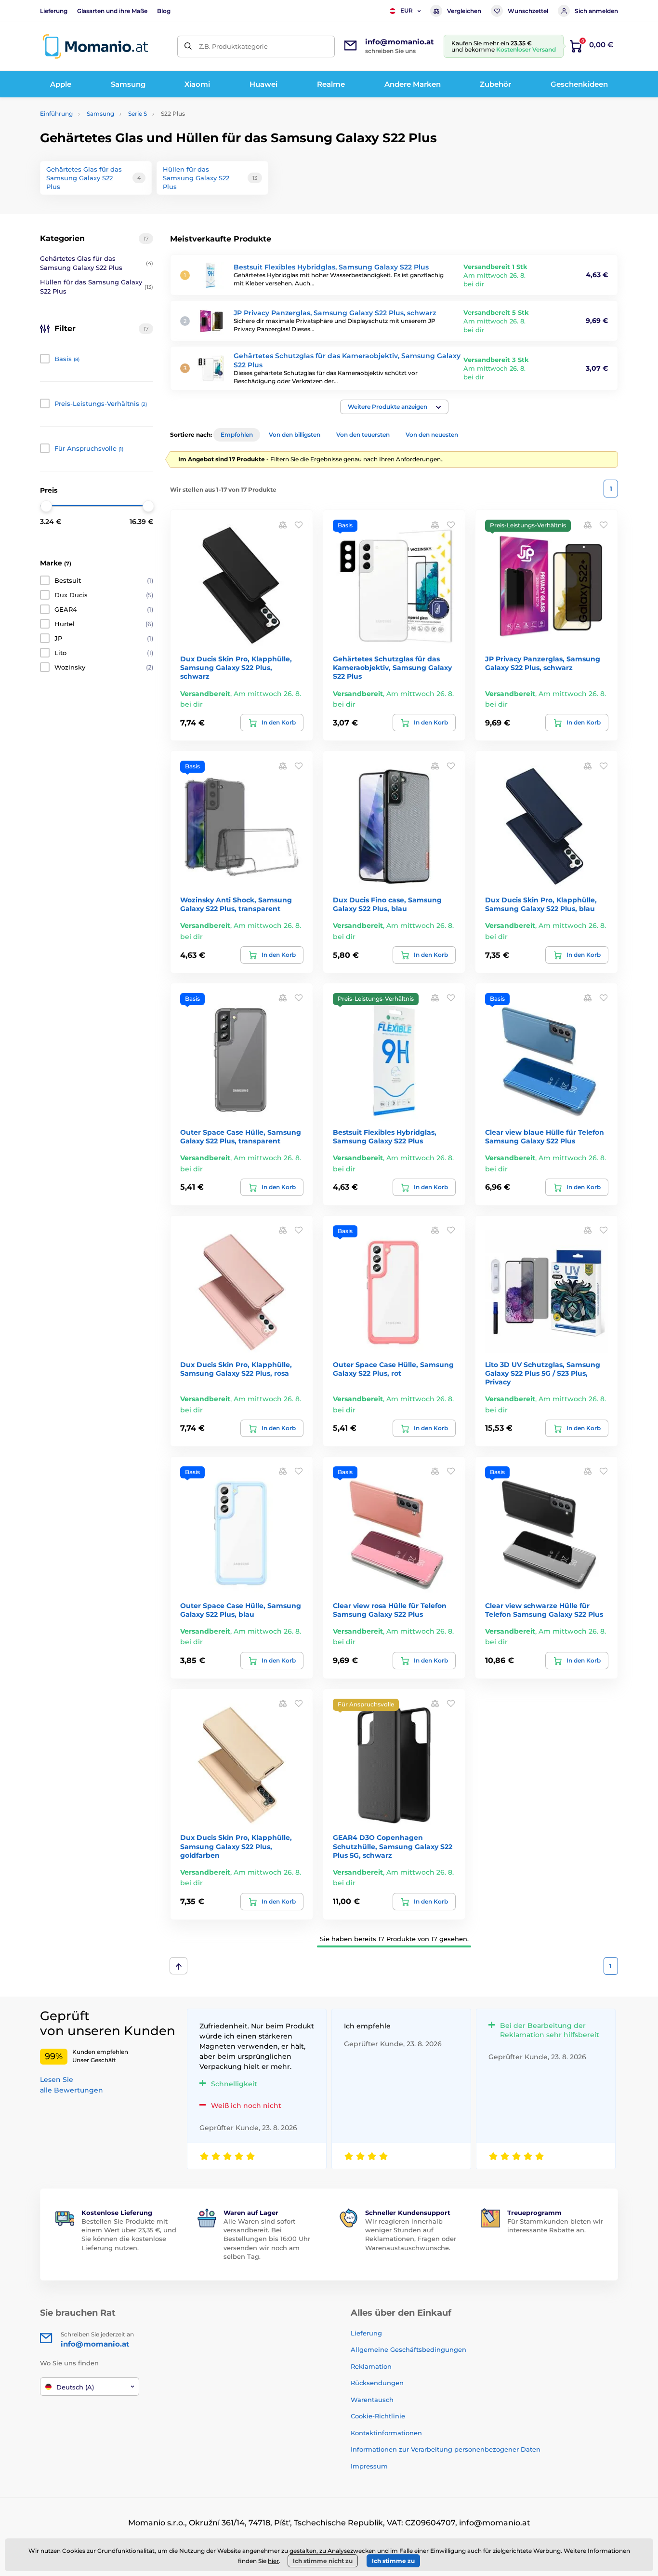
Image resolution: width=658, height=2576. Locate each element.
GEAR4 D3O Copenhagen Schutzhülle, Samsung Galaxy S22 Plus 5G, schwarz (393, 1846)
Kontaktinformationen (386, 2433)
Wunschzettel (528, 11)
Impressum (369, 2466)
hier (273, 2561)
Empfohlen (237, 435)
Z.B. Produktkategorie (233, 46)
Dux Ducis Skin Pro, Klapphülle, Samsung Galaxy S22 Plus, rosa (236, 1369)
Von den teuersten (363, 435)
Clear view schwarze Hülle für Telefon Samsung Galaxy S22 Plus (544, 1610)
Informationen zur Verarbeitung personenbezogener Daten (446, 2449)
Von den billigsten (295, 435)
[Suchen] (188, 47)
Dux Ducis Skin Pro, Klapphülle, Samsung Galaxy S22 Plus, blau (541, 904)
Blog (164, 11)
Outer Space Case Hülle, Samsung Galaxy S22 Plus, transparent (241, 1137)
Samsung (100, 114)
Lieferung (54, 11)
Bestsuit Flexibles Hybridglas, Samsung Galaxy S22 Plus (331, 267)
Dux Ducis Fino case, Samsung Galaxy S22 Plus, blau (387, 904)
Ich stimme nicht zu (323, 2561)
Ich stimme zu (393, 2561)
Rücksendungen (377, 2383)
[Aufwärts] (178, 1966)
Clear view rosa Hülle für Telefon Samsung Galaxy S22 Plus (390, 1610)
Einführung (56, 114)
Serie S (138, 114)
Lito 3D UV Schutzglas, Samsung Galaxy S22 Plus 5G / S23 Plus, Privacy (543, 1373)
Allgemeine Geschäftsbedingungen (408, 2349)
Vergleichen (464, 11)
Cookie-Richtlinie (378, 2416)
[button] (394, 407)
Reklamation (371, 2366)
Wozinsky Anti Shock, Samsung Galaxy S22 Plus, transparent (236, 904)
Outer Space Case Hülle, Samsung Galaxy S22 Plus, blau (241, 1610)
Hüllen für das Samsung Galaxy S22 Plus (97, 287)
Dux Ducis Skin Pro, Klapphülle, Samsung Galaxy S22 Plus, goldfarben (236, 1846)
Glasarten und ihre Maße (112, 11)
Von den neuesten (432, 435)
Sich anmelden (596, 11)
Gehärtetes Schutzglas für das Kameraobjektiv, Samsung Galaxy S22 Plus (392, 668)
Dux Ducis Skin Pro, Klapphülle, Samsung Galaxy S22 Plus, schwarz (236, 668)
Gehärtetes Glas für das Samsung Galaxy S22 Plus (97, 263)
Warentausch (372, 2400)
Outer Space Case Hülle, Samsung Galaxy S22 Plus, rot (393, 1369)
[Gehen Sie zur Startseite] (95, 47)
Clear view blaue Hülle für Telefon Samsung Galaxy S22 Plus (545, 1137)
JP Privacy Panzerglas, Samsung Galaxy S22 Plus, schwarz (335, 313)
